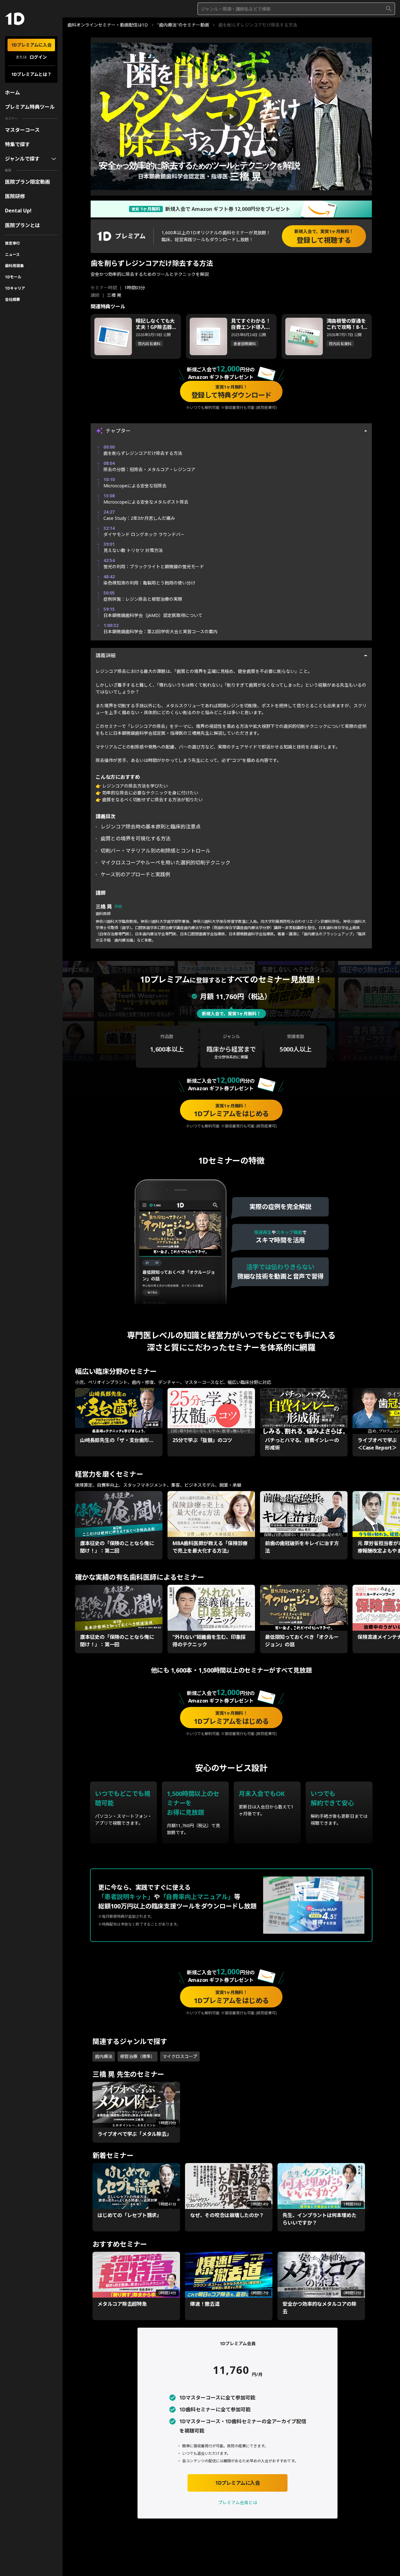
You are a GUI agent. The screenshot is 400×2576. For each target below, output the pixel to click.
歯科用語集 (14, 266)
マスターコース (22, 130)
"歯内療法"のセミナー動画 (183, 25)
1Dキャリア (15, 288)
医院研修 (15, 196)
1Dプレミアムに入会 (31, 45)
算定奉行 (12, 243)
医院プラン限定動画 (27, 182)
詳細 (118, 907)
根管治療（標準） (137, 2056)
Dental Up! (18, 211)
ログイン (38, 57)
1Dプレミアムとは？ (31, 74)
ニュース (12, 254)
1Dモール (13, 277)
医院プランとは (22, 225)
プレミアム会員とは (238, 2502)
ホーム (12, 92)
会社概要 (12, 299)
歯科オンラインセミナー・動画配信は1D (108, 25)
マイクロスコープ (180, 2056)
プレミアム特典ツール (30, 107)
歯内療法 (104, 2056)
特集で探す (17, 144)
